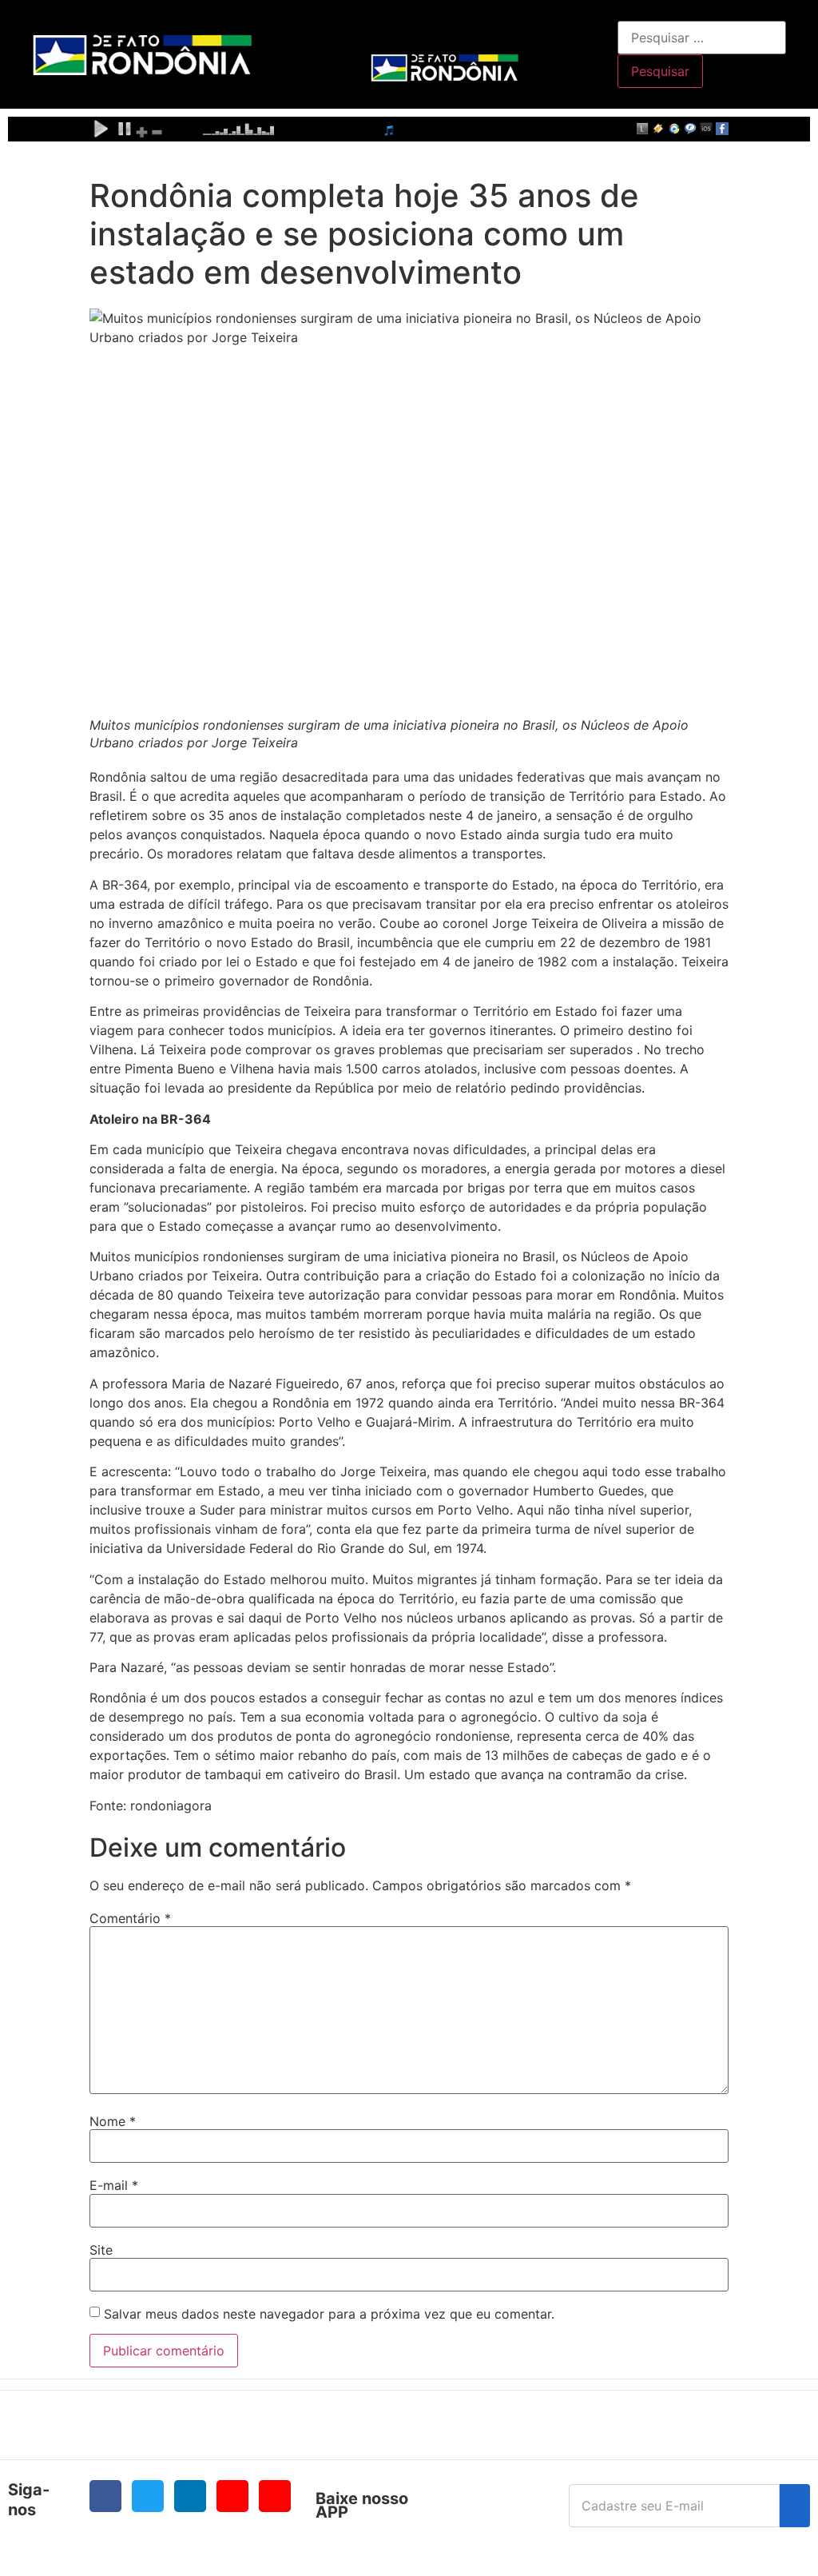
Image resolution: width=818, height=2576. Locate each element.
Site (101, 2250)
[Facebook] (105, 2496)
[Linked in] (190, 2496)
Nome (113, 2121)
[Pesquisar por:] (702, 38)
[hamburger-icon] (600, 29)
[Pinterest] (275, 2496)
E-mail (114, 2185)
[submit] (795, 2506)
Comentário (130, 1918)
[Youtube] (232, 2496)
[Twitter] (148, 2496)
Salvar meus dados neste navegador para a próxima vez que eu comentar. (329, 2314)
